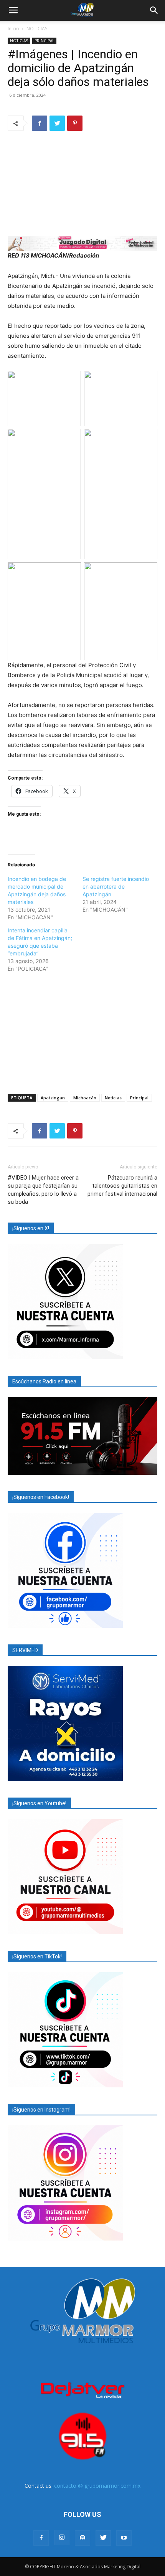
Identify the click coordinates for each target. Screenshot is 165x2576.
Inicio (13, 29)
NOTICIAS (37, 29)
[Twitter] (57, 123)
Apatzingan (53, 1098)
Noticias (113, 1098)
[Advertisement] (82, 1032)
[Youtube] (124, 2538)
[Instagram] (62, 2538)
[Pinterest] (75, 123)
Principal (139, 1098)
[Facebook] (40, 123)
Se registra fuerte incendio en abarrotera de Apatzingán (116, 886)
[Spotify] (82, 2538)
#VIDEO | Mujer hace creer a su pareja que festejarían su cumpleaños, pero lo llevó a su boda (43, 1190)
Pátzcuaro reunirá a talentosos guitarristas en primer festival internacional (122, 1186)
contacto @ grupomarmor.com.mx (97, 2486)
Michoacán (85, 1098)
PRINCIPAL (44, 41)
